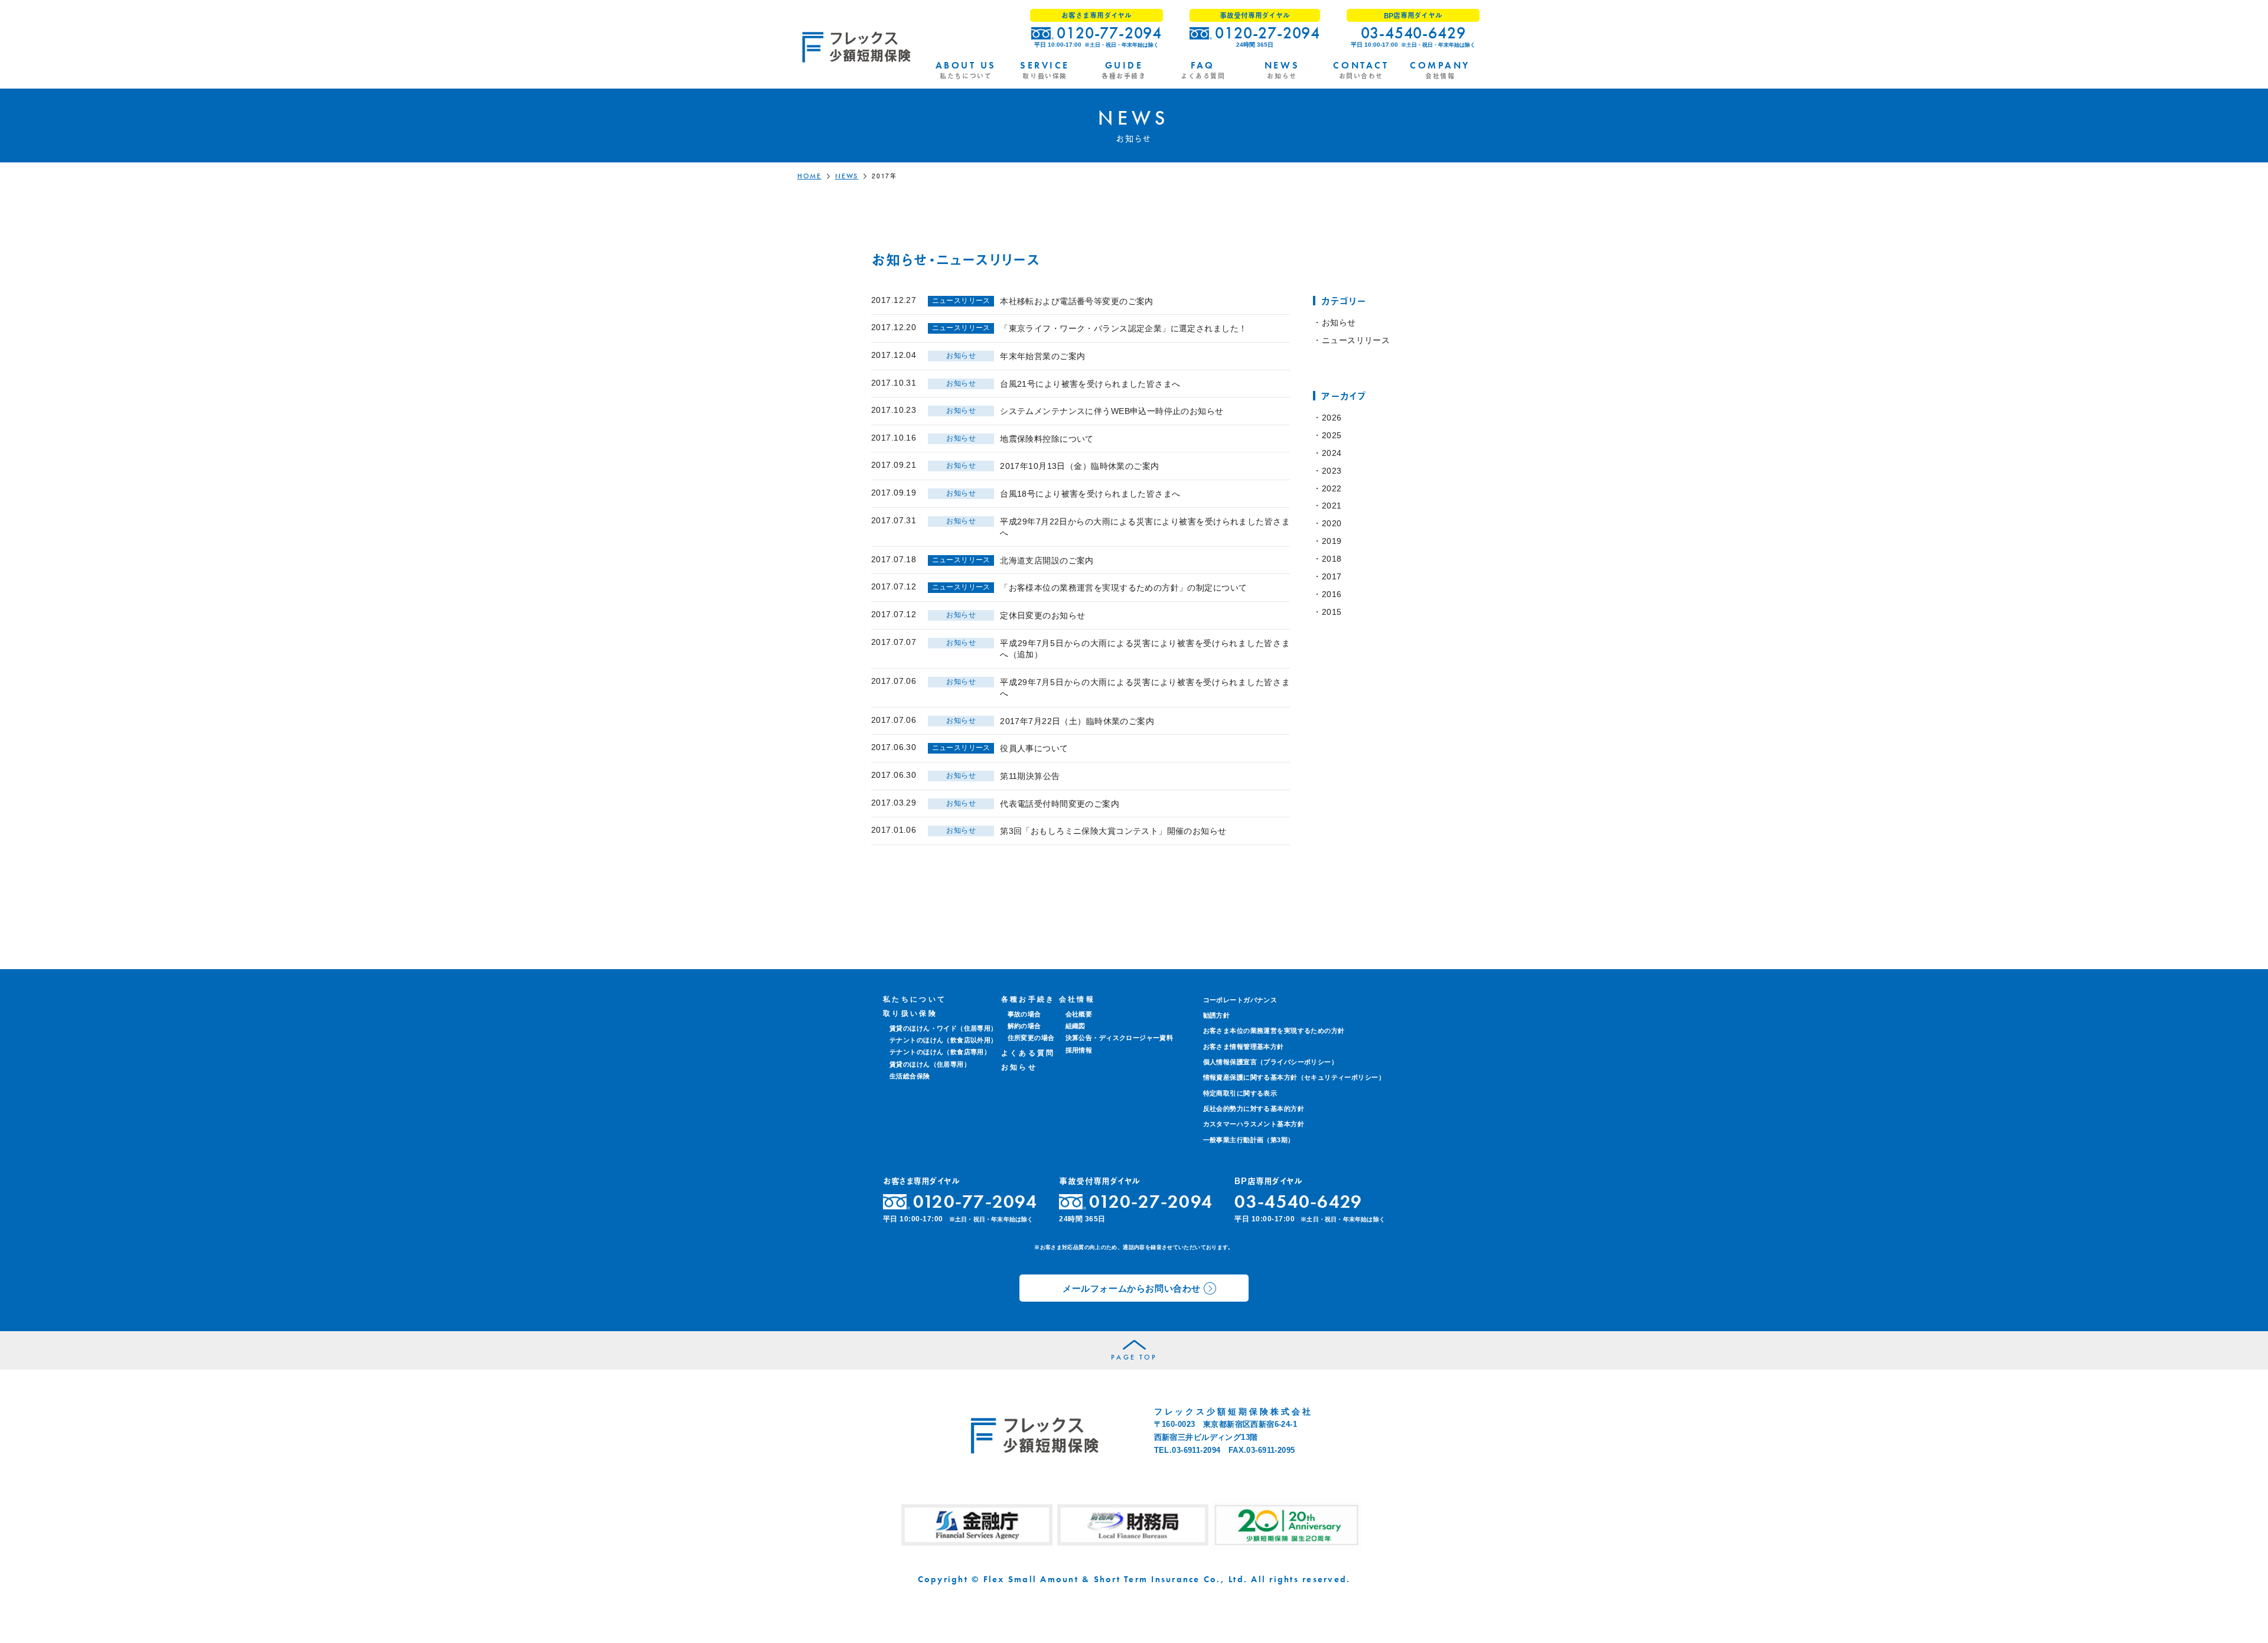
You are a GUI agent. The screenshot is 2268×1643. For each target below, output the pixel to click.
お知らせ (1339, 322)
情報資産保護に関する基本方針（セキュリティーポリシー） (1294, 1077)
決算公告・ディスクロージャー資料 (1120, 1038)
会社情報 (1077, 999)
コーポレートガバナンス (1240, 1000)
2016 (1332, 594)
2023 (1332, 471)
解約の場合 (1024, 1026)
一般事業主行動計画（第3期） (1249, 1140)
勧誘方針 (1217, 1015)
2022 (1332, 488)
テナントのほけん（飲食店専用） (940, 1052)
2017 (1332, 576)
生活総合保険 (910, 1076)
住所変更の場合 (1031, 1038)
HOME (809, 176)
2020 (1332, 523)
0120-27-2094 (1267, 33)
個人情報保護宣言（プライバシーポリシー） (1270, 1062)
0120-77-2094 (1109, 33)
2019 (1332, 541)
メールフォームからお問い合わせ (1132, 1288)
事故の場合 (1024, 1014)
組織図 (1076, 1026)
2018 (1332, 559)
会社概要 (1079, 1014)
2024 (1332, 453)
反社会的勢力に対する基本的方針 (1254, 1109)
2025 (1332, 435)
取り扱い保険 (910, 1013)
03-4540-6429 (1413, 33)
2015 (1332, 612)
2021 (1332, 506)
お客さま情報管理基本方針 (1244, 1047)
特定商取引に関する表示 (1240, 1093)
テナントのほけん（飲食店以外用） (944, 1040)
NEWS (847, 176)
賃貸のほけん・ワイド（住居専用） (944, 1028)
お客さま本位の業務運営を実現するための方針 (1274, 1031)
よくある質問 (1028, 1053)
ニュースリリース (1356, 340)
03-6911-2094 (1196, 1450)
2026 (1332, 418)
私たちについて (915, 999)
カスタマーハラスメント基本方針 (1254, 1124)
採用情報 (1079, 1050)
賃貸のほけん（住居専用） (930, 1064)
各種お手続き (1028, 999)
